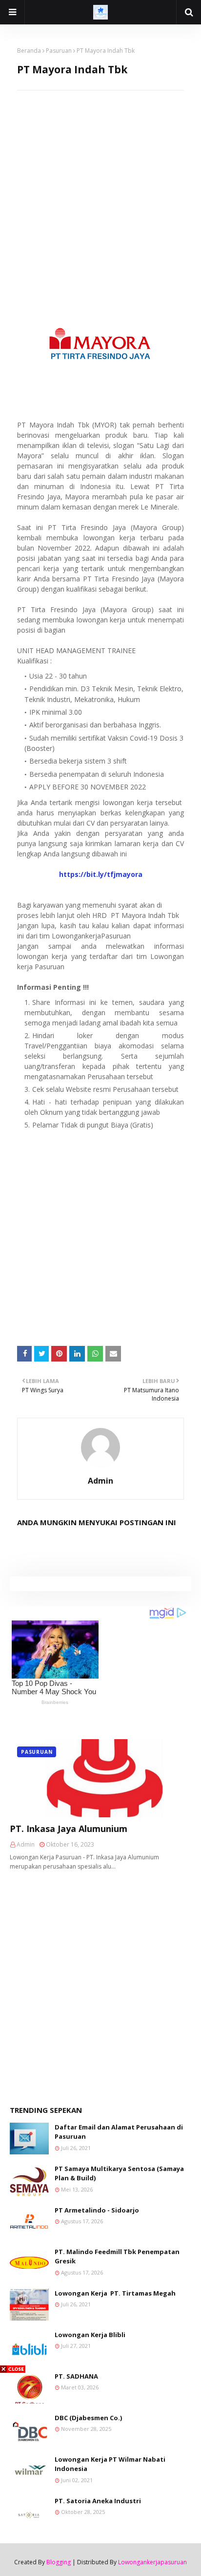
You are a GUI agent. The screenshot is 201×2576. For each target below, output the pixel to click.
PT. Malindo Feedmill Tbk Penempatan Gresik (117, 2257)
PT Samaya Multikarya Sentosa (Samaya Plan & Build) (119, 2173)
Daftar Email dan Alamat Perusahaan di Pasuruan (119, 2132)
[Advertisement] (100, 191)
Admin (100, 1481)
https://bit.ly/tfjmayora (101, 874)
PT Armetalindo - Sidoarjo (97, 2210)
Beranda (29, 51)
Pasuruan (59, 51)
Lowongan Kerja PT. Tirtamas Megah (115, 2293)
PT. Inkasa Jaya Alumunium (69, 1829)
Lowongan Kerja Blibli (90, 2335)
